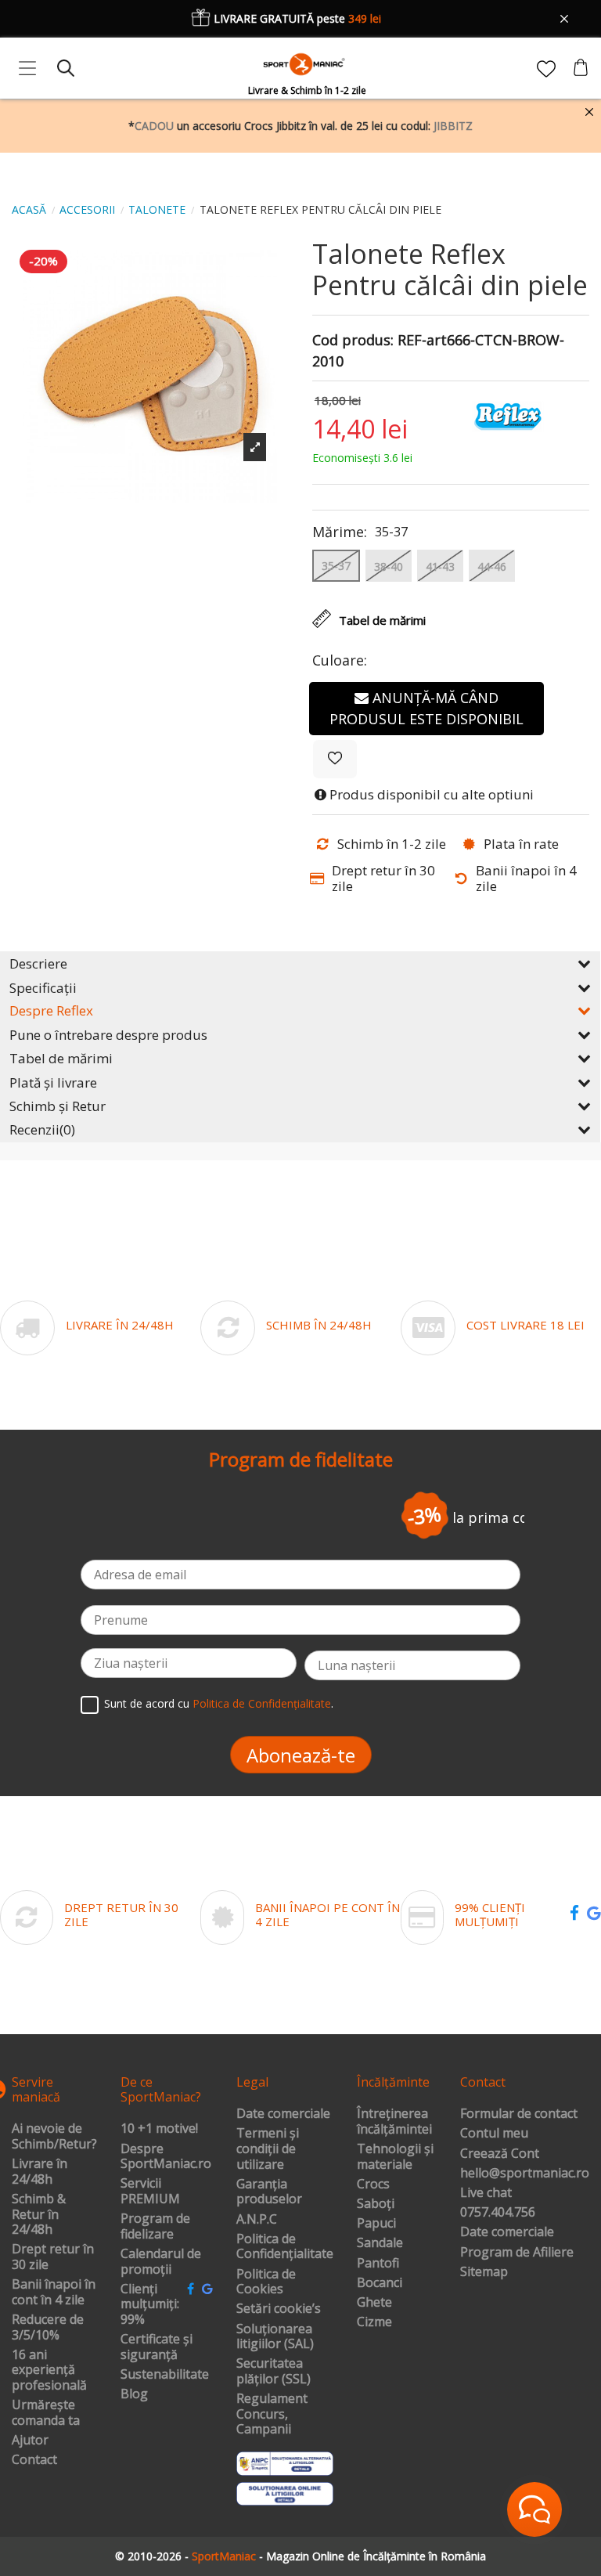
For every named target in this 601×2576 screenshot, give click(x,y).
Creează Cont (500, 2154)
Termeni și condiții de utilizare (268, 2149)
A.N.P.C (257, 2220)
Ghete (374, 2303)
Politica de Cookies (266, 2282)
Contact (34, 2460)
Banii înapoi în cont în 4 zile (54, 2292)
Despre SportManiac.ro (166, 2157)
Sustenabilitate (165, 2375)
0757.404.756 (498, 2213)
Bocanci (380, 2283)
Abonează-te (301, 1755)
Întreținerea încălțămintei (394, 2121)
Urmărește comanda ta (46, 2413)
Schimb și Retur (58, 1106)
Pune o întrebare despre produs (108, 1035)
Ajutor (30, 2441)
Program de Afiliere (517, 2253)
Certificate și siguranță (157, 2347)
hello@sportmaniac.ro (525, 2174)
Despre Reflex (51, 1010)
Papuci (376, 2224)
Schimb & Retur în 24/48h (39, 2215)
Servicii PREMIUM (150, 2191)
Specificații (43, 988)
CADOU (154, 126)
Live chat (486, 2193)
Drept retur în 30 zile (53, 2257)
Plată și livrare (53, 1082)
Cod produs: (353, 341)
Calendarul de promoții (161, 2262)
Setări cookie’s (279, 2309)
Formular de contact (519, 2114)
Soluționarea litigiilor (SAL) (275, 2337)
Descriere (38, 963)
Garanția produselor (269, 2192)
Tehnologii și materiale (395, 2157)
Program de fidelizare (155, 2226)
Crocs (373, 2185)
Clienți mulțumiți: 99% (150, 2305)
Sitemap (484, 2272)
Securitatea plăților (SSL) (274, 2371)
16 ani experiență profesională (49, 2370)
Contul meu (494, 2134)
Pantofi (378, 2264)
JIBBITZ (453, 126)
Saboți (376, 2204)
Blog (134, 2394)
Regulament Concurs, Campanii (272, 2414)
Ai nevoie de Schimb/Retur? (54, 2136)
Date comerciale (283, 2114)
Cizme (374, 2322)
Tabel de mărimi (61, 1058)
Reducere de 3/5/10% (48, 2327)
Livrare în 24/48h (40, 2172)
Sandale (380, 2243)
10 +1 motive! (159, 2129)
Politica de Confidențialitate (262, 1704)
